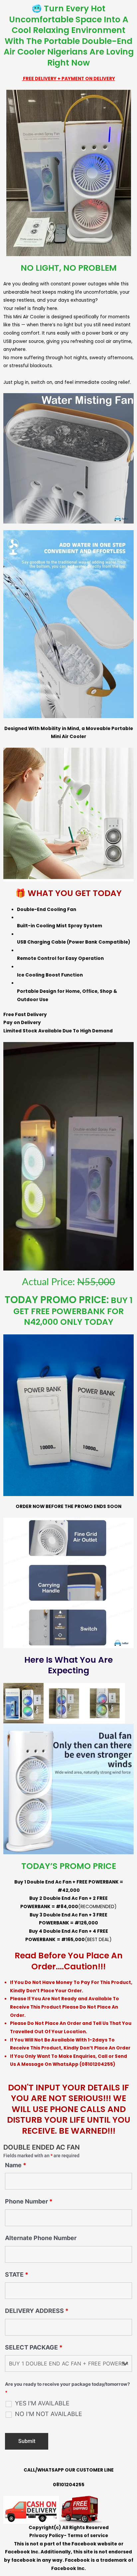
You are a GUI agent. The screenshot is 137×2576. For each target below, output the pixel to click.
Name (16, 2165)
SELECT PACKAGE (34, 2347)
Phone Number (29, 2201)
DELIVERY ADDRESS (37, 2311)
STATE (17, 2274)
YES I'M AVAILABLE (42, 2403)
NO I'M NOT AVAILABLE (49, 2414)
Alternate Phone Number (41, 2238)
